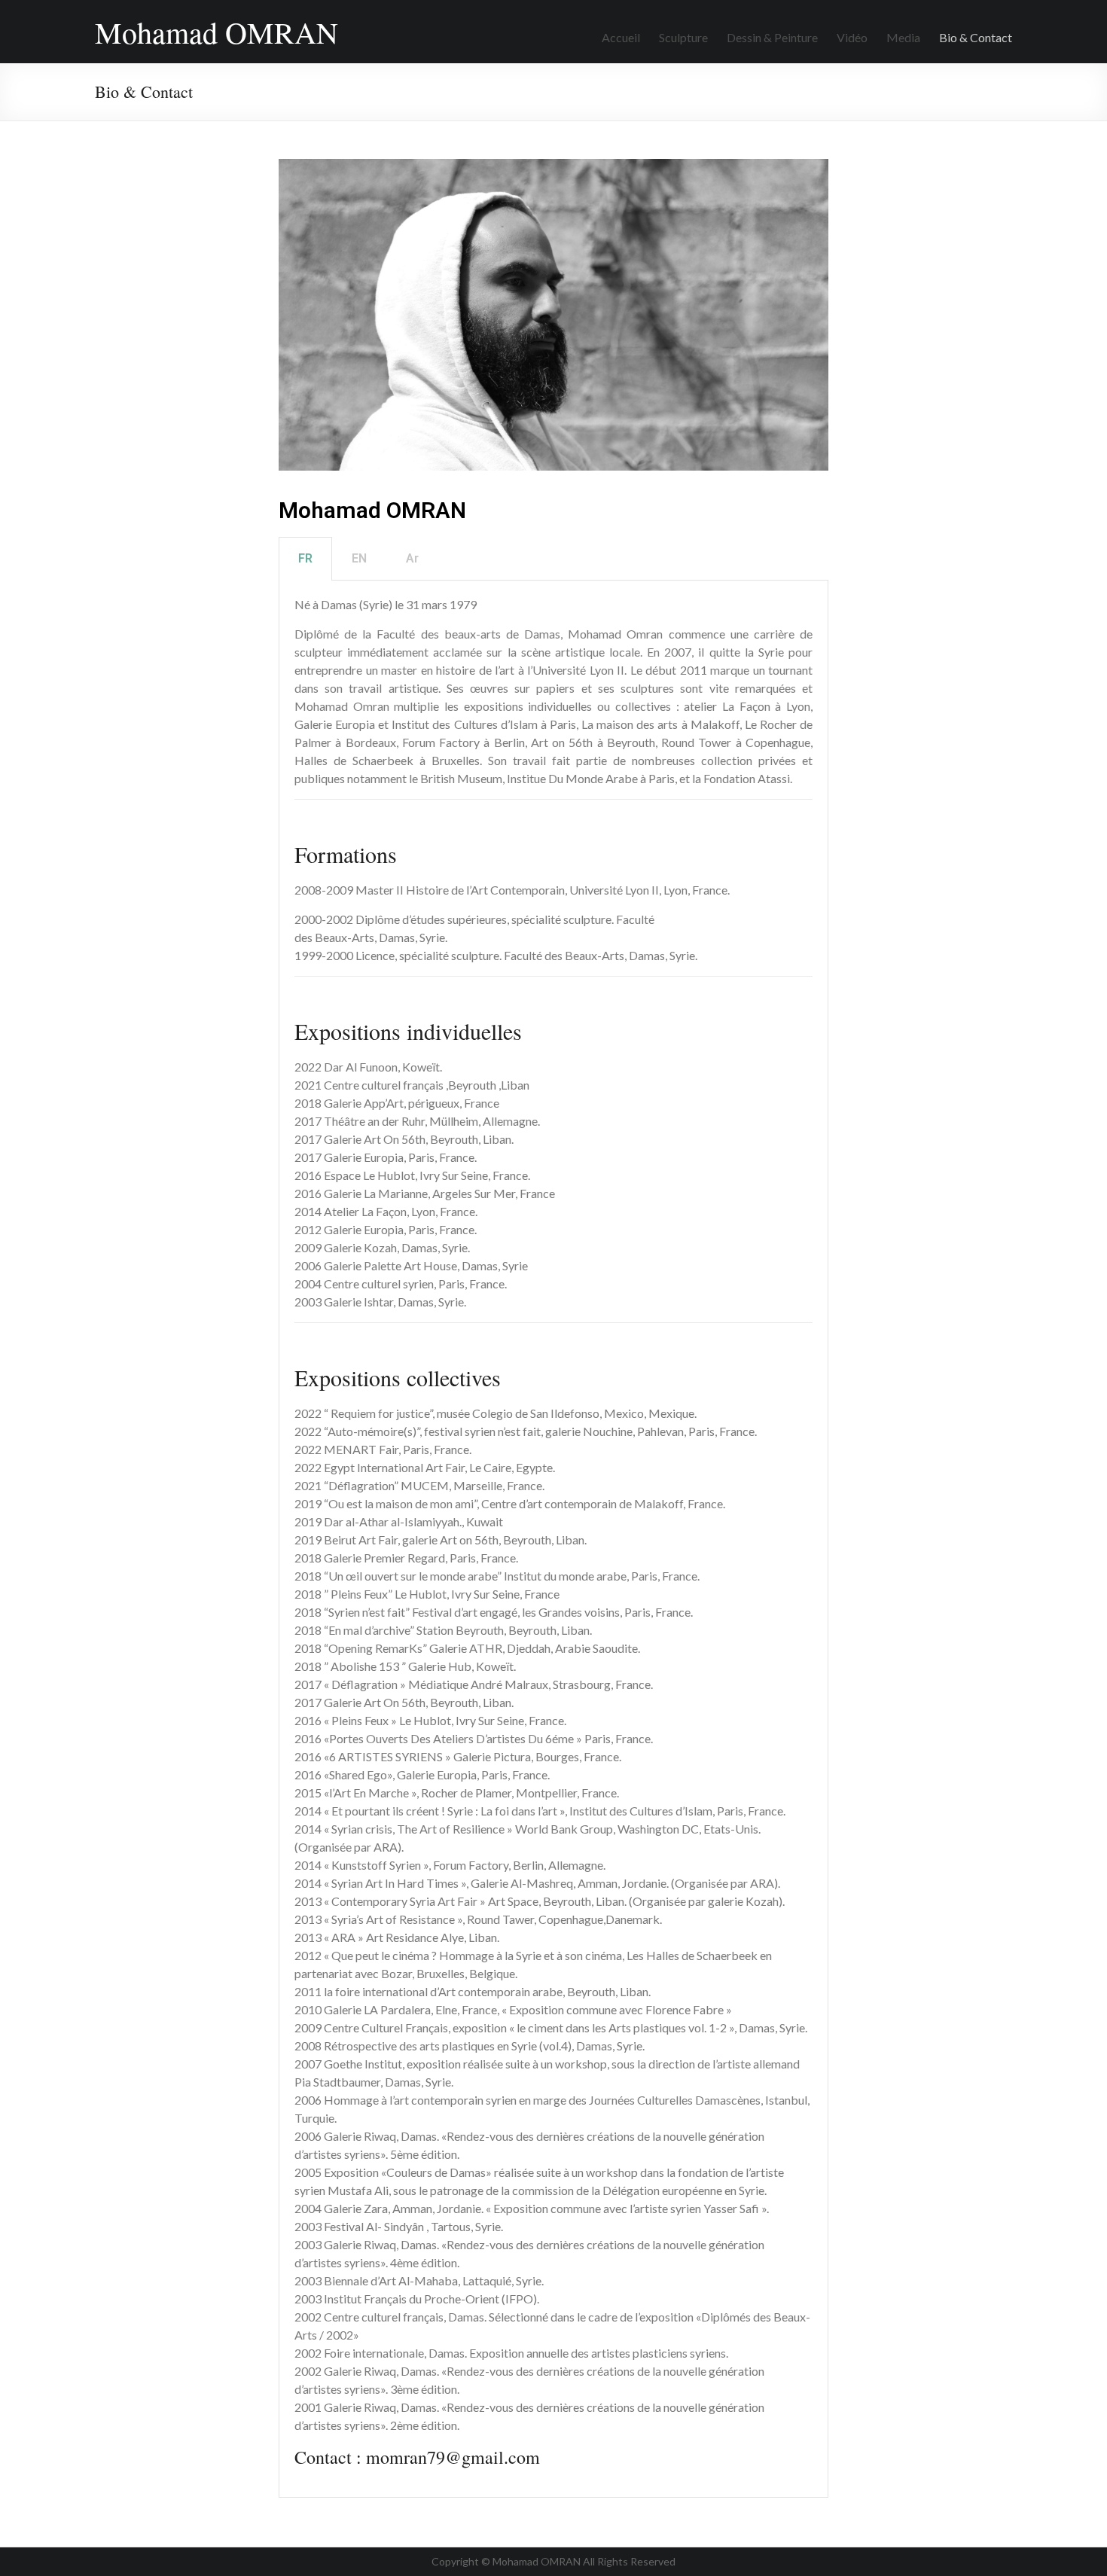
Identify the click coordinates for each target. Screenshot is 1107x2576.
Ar (412, 558)
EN (359, 558)
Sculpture (683, 37)
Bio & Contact (976, 37)
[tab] (305, 559)
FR (305, 558)
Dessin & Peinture (772, 37)
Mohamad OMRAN (217, 32)
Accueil (621, 37)
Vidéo (852, 37)
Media (903, 37)
